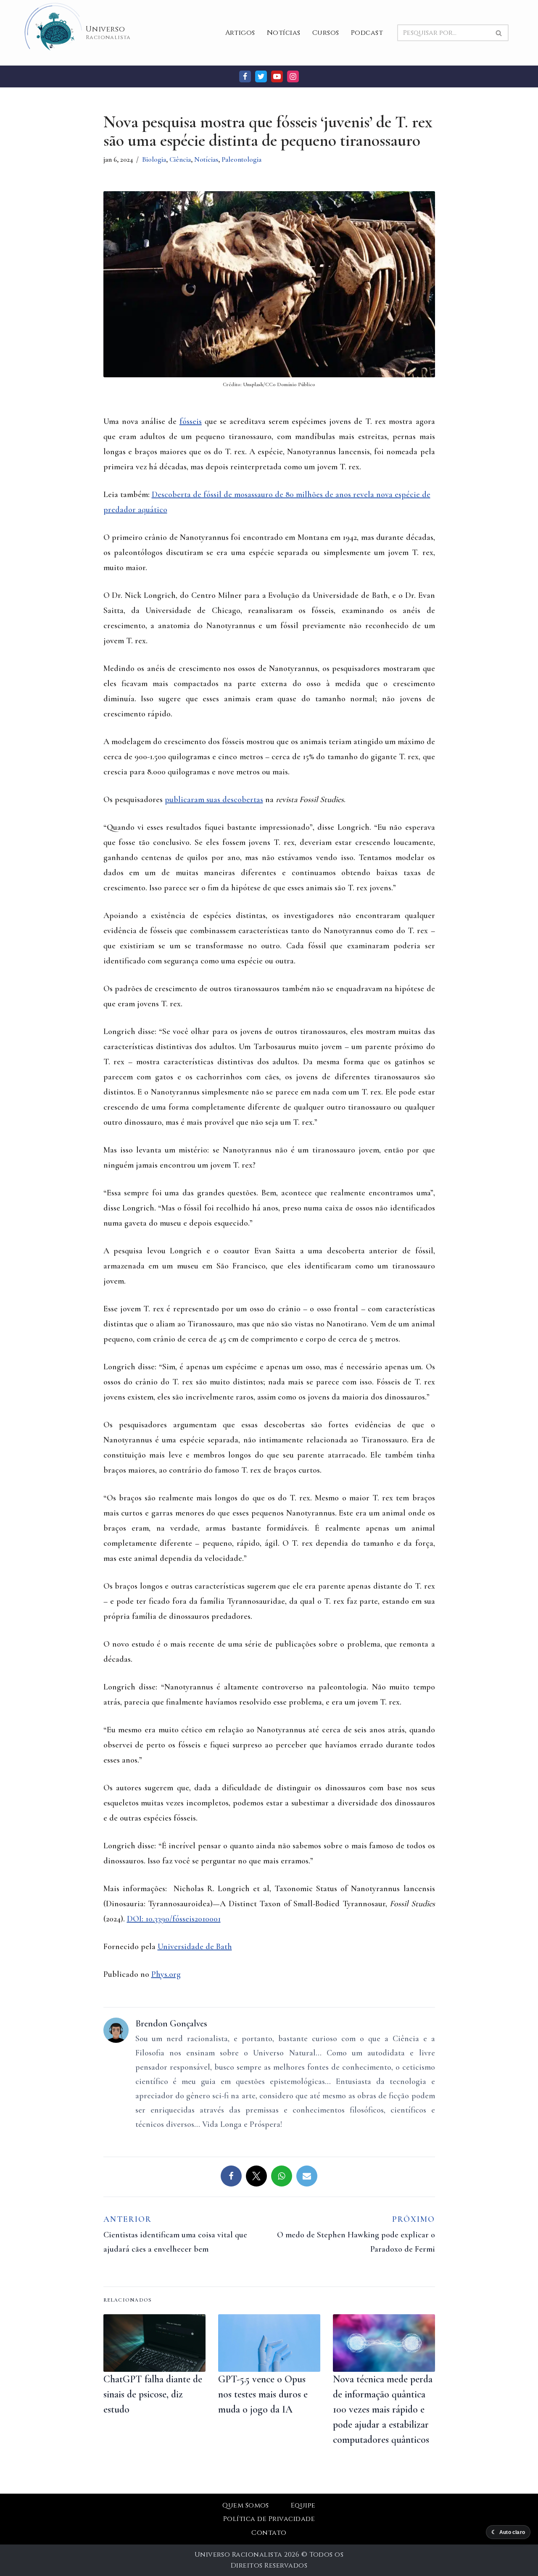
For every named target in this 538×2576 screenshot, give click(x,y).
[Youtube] (277, 76)
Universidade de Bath (195, 1947)
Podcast (367, 33)
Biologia (154, 159)
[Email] (307, 2176)
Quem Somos (246, 2505)
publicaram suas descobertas (214, 800)
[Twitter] (261, 76)
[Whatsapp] (282, 2176)
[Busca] (499, 33)
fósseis (191, 421)
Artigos (240, 33)
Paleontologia (241, 159)
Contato (269, 2533)
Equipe (303, 2505)
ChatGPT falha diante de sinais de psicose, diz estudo (153, 2394)
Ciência (180, 159)
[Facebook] (245, 76)
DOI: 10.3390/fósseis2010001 (174, 1919)
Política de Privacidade (269, 2519)
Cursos (326, 33)
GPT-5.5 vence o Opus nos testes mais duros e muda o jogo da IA (263, 2394)
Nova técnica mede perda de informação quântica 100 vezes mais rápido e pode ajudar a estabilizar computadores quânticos (383, 2409)
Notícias (284, 33)
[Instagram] (293, 76)
